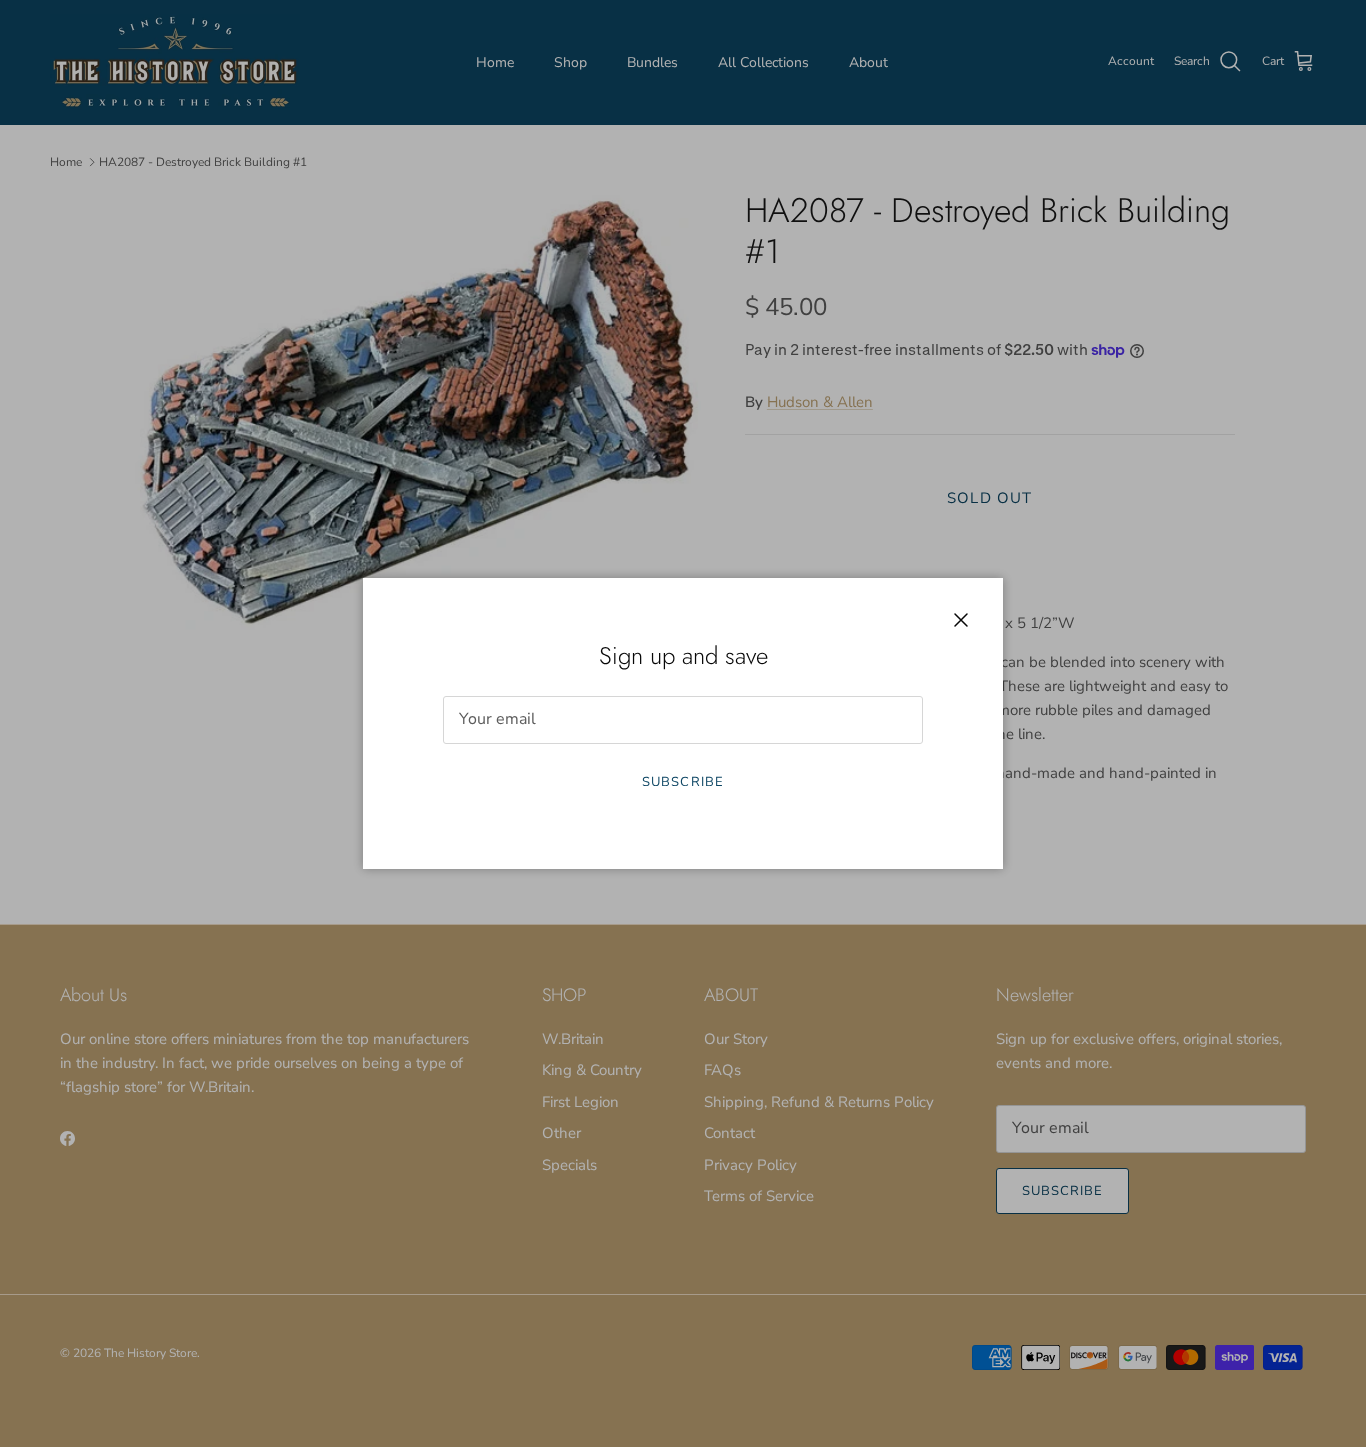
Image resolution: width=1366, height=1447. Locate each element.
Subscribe (682, 782)
